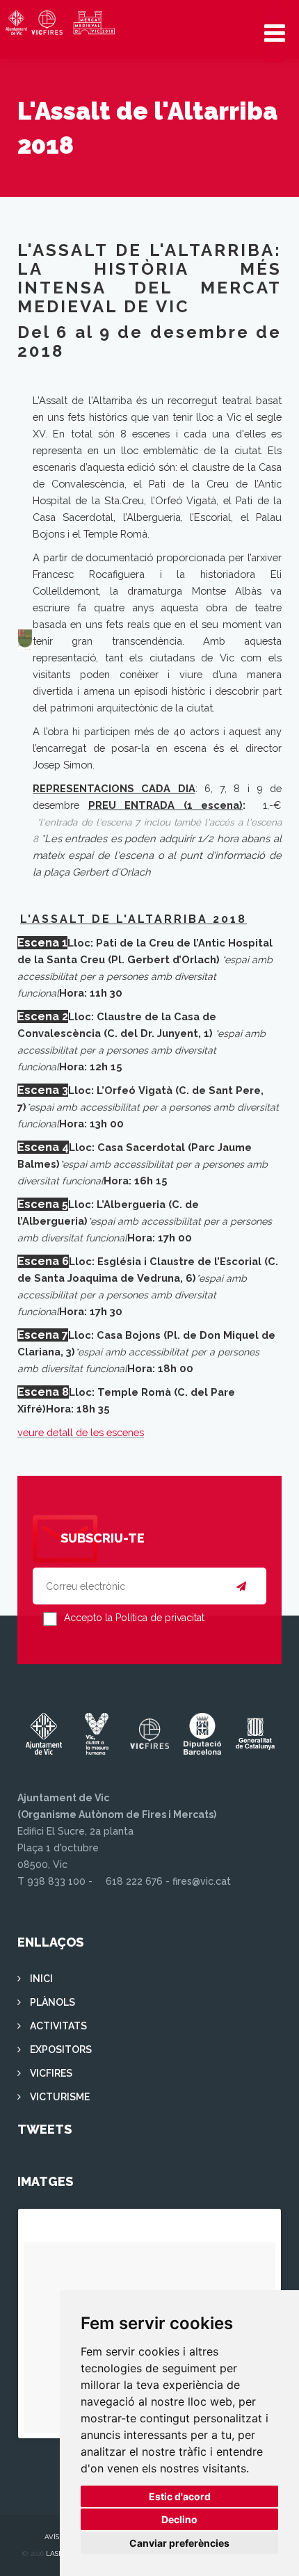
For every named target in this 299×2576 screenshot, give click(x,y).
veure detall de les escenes (81, 1432)
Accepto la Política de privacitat (134, 1618)
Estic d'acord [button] (180, 2496)
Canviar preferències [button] (179, 2543)
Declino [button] (179, 2519)
